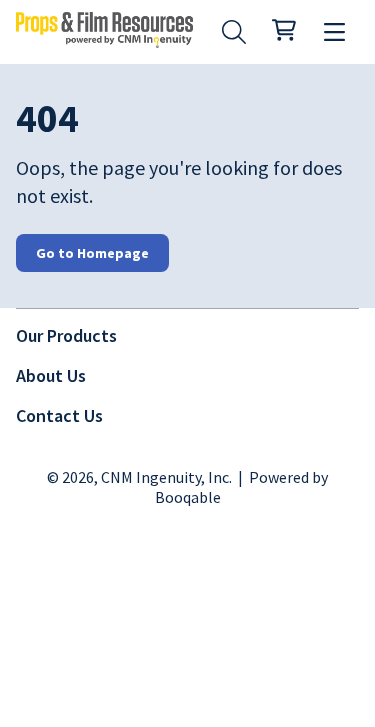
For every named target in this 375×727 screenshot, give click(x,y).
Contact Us (59, 415)
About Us (51, 375)
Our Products (66, 335)
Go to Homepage (92, 253)
